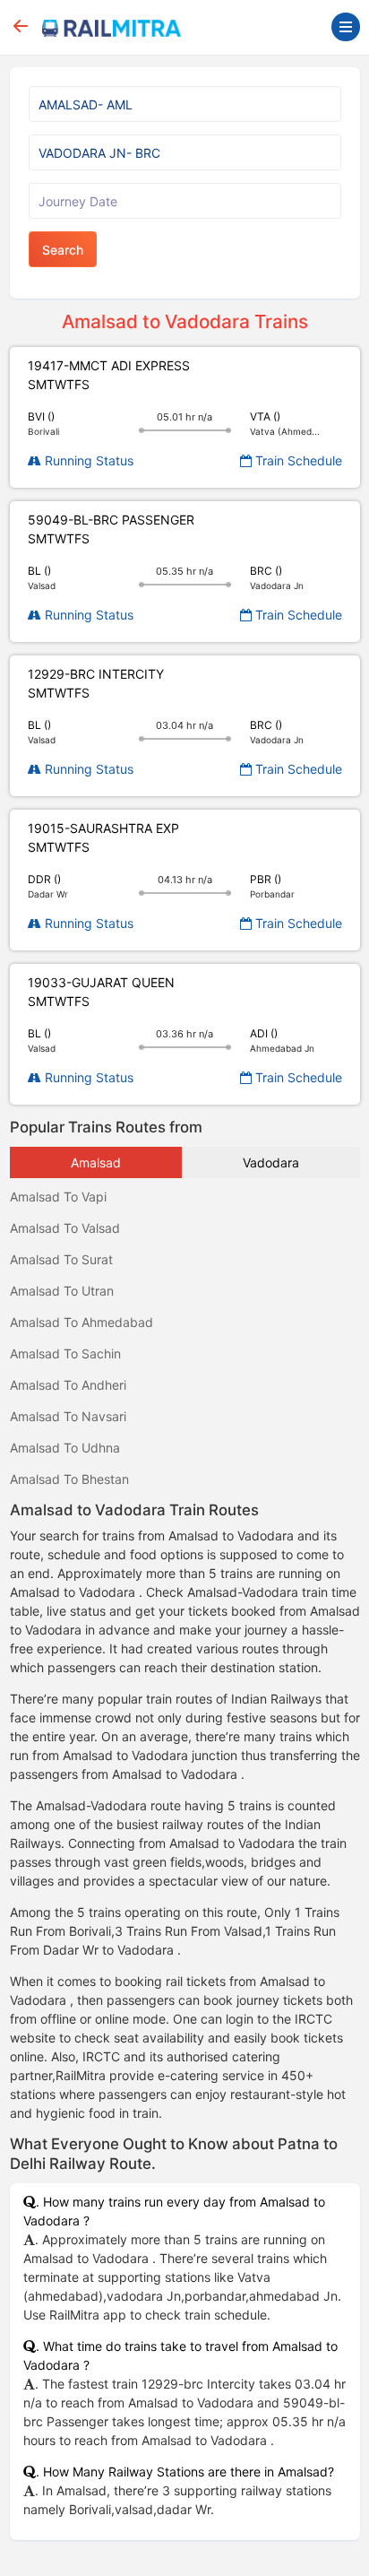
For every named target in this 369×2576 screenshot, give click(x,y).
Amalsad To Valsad (65, 1228)
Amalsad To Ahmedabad (82, 1322)
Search (63, 250)
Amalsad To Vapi (58, 1197)
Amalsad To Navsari (68, 1416)
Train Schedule (297, 460)
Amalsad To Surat (61, 1259)
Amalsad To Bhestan (69, 1479)
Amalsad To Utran (62, 1291)
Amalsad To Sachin (65, 1353)
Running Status (87, 460)
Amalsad (96, 1162)
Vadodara (271, 1162)
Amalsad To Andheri (68, 1385)
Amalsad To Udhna (65, 1448)
